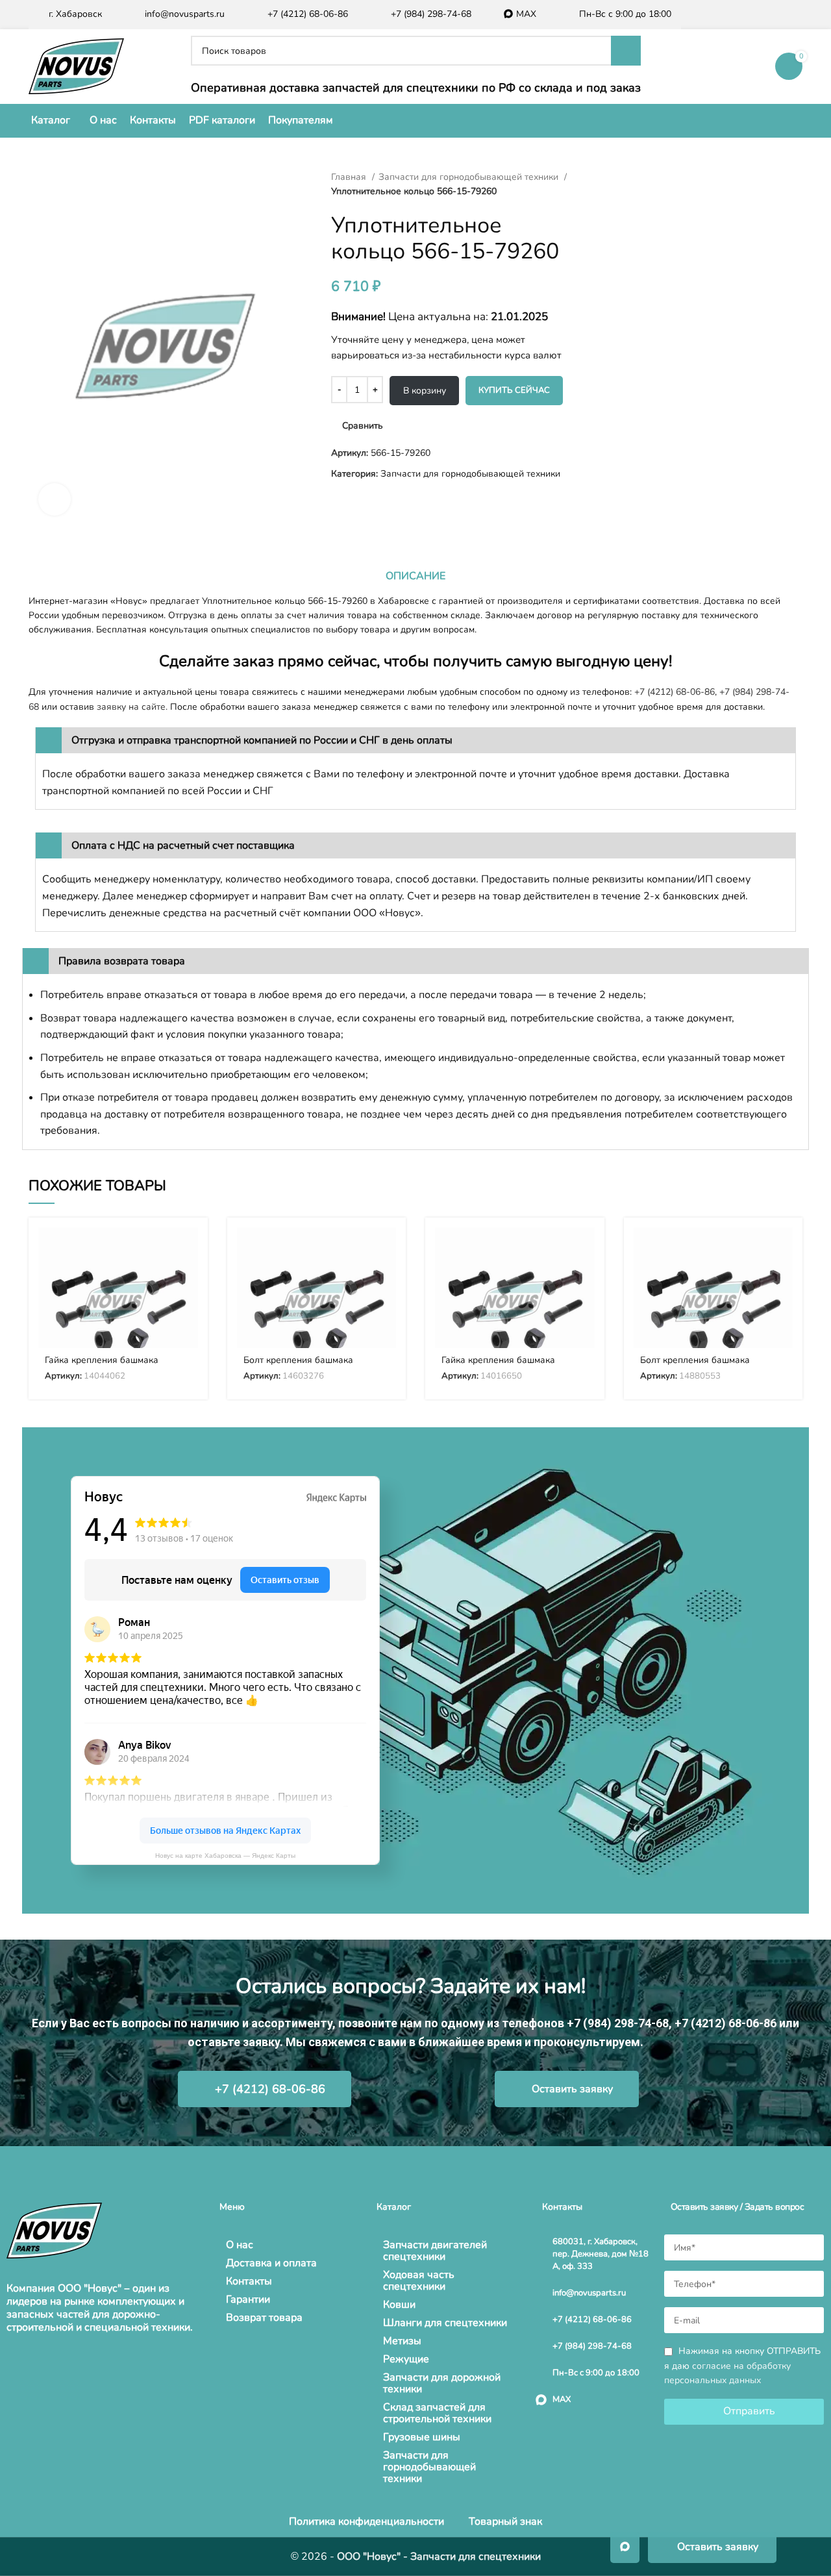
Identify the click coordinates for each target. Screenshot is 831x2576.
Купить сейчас (514, 390)
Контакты (249, 2281)
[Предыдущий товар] (597, 177)
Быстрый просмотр (188, 1278)
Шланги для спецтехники (445, 2323)
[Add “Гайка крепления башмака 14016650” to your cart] (585, 1248)
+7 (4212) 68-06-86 (675, 692)
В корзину (425, 391)
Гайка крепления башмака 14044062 (102, 1366)
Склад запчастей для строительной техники (437, 2413)
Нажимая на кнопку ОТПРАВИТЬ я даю (742, 2366)
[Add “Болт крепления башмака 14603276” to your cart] (386, 1248)
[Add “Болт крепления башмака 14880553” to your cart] (783, 1248)
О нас (240, 2245)
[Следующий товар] (623, 177)
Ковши (399, 2305)
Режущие (406, 2359)
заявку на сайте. (132, 707)
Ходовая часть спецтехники (419, 2281)
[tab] (415, 576)
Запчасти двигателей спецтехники (435, 2251)
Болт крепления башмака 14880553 (695, 1366)
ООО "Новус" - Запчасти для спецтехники (439, 2557)
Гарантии (248, 2299)
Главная (350, 177)
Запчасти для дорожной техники (442, 2383)
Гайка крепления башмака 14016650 (498, 1366)
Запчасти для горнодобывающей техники (470, 177)
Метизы (402, 2341)
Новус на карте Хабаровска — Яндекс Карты (225, 1856)
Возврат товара (264, 2318)
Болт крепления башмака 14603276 (298, 1366)
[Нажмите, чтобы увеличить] (55, 499)
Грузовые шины (422, 2437)
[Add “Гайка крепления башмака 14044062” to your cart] (188, 1248)
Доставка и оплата (271, 2263)
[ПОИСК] (626, 51)
